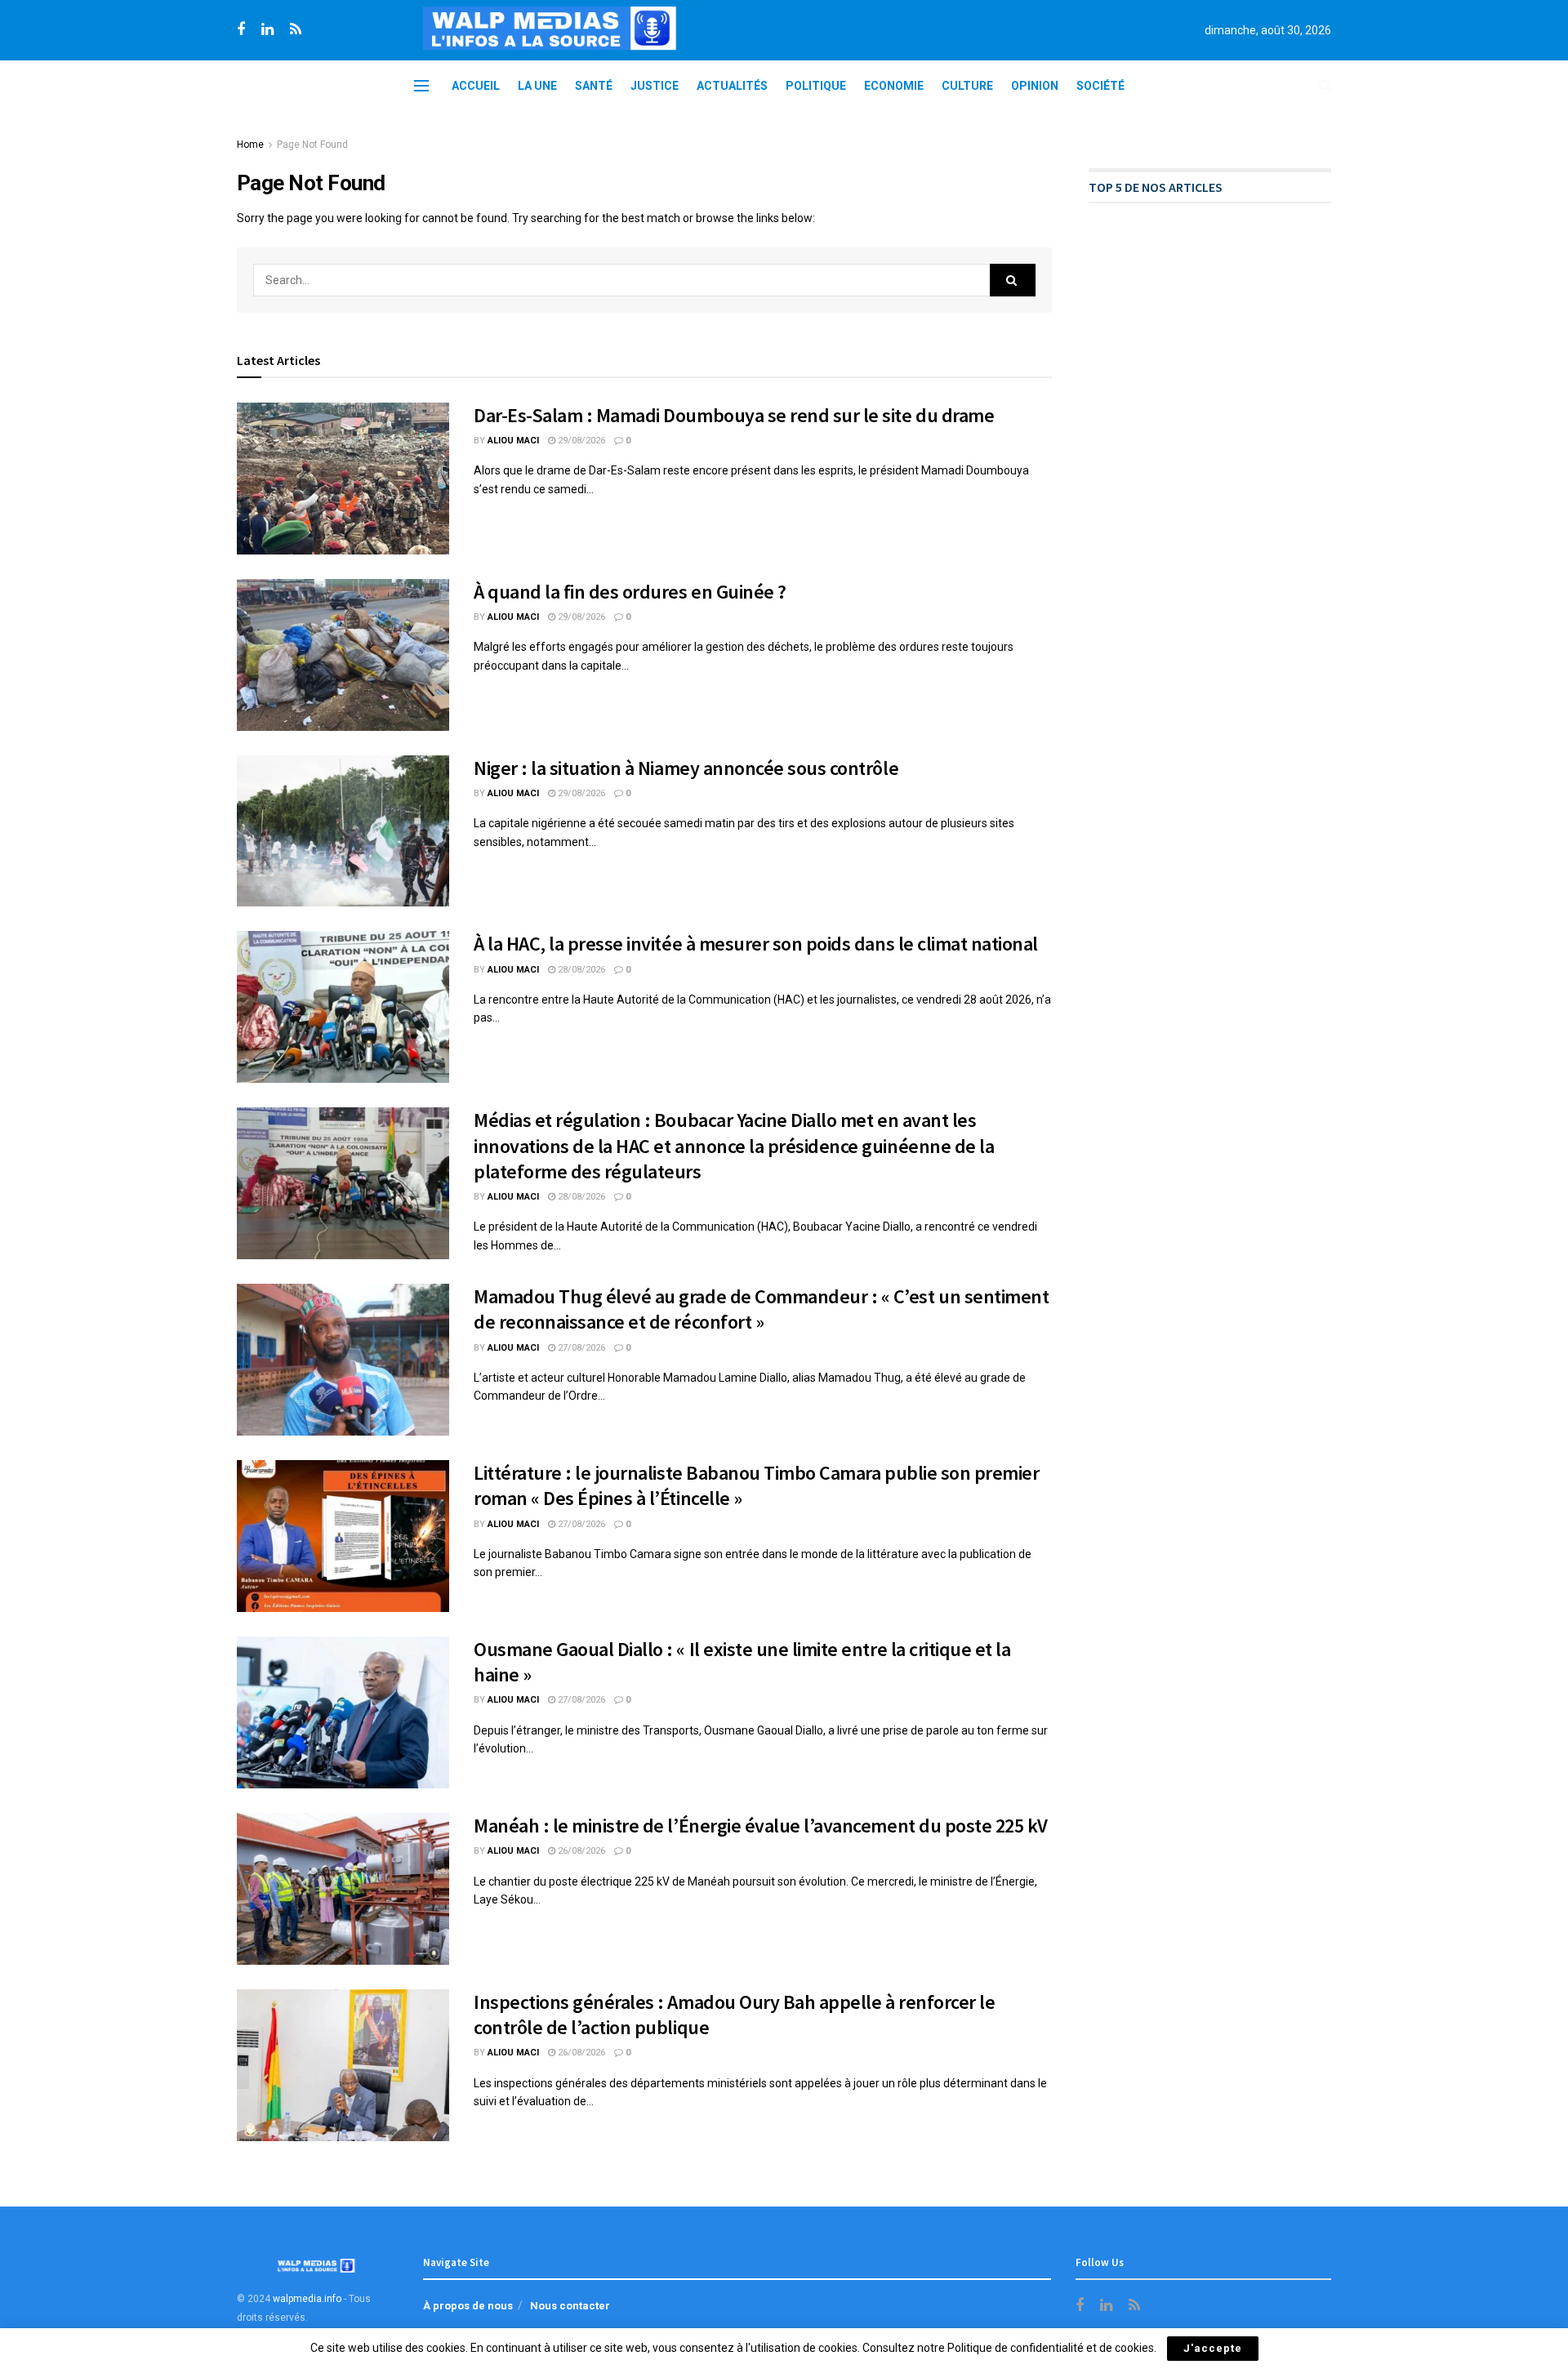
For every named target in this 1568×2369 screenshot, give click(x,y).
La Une (537, 86)
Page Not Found (312, 145)
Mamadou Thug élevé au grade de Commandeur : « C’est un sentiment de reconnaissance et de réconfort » (761, 1309)
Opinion (1035, 86)
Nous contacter (570, 2306)
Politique (816, 86)
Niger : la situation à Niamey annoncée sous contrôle (686, 768)
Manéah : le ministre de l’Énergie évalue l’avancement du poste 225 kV (761, 1826)
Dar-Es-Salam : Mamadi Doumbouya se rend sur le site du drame (734, 415)
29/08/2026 (580, 441)
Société (1100, 86)
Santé (594, 86)
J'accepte (1213, 2348)
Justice (655, 86)
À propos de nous (468, 2306)
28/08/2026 (580, 970)
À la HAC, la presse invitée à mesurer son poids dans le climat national (756, 944)
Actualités (732, 86)
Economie (894, 86)
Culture (967, 86)
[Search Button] (1013, 280)
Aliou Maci (513, 441)
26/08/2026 (580, 1851)
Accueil (476, 86)
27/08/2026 (580, 1348)
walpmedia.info (307, 2299)
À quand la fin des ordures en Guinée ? (630, 592)
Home (250, 145)
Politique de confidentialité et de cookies (1051, 2348)
